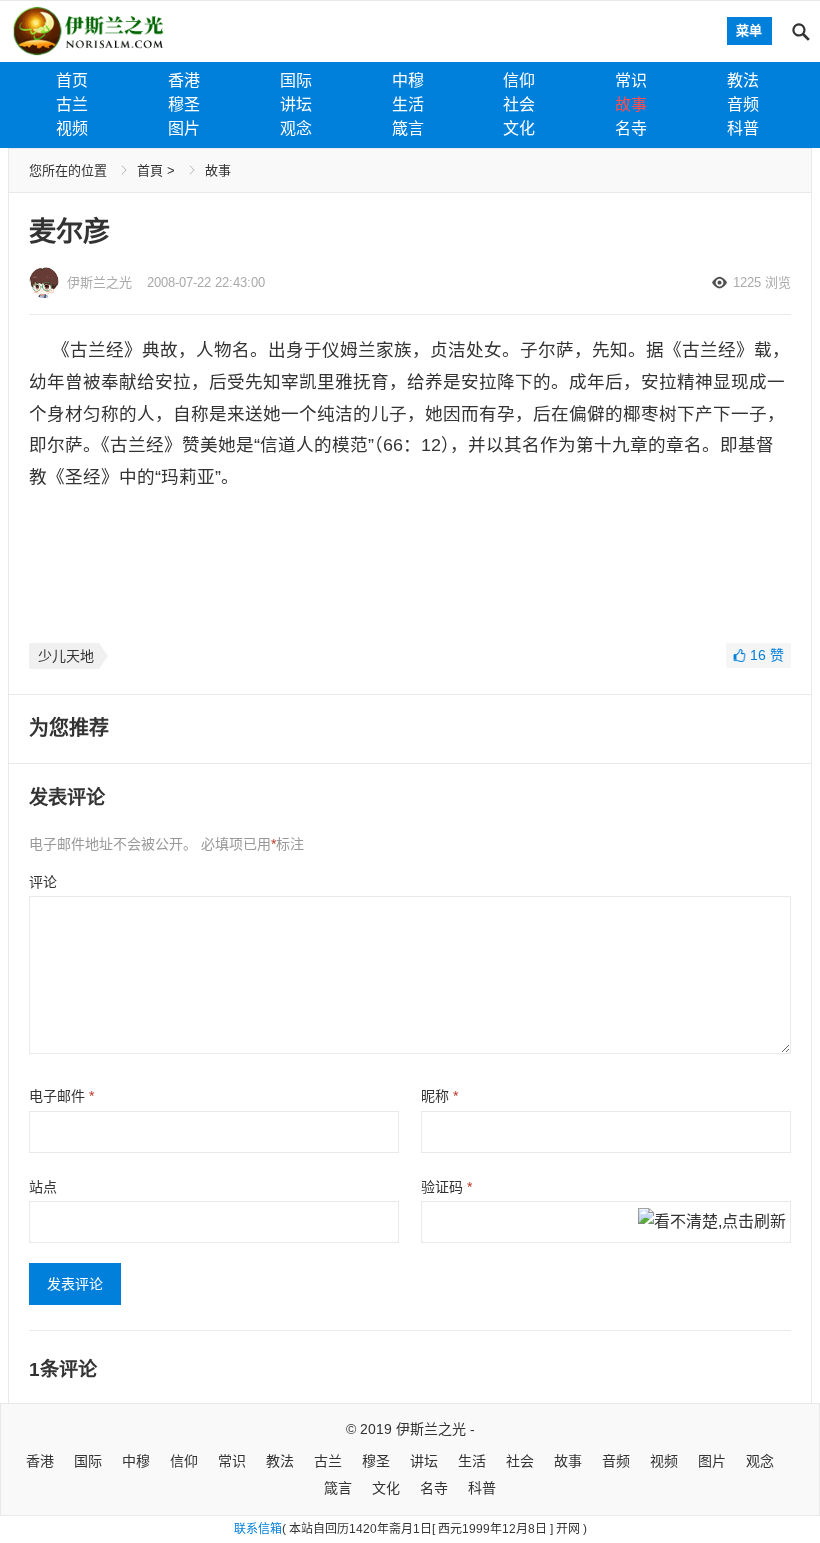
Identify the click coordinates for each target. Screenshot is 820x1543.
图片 (184, 128)
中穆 (408, 80)
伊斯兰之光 (431, 1429)
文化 (519, 128)
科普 (743, 128)
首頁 (150, 170)
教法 (743, 80)
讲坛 (296, 104)
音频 (743, 104)
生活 (408, 104)
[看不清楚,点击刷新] (712, 1223)
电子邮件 (61, 1096)
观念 (296, 128)
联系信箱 (258, 1529)
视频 (72, 128)
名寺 (631, 128)
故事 (631, 104)
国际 (296, 80)
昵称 (439, 1096)
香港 (184, 80)
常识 (631, 80)
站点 (43, 1187)
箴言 (408, 128)
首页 (72, 80)
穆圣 (184, 104)
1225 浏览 (762, 282)
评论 (43, 882)
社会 (519, 104)
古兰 (72, 104)
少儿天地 (66, 656)
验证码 (446, 1187)
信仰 (519, 80)
